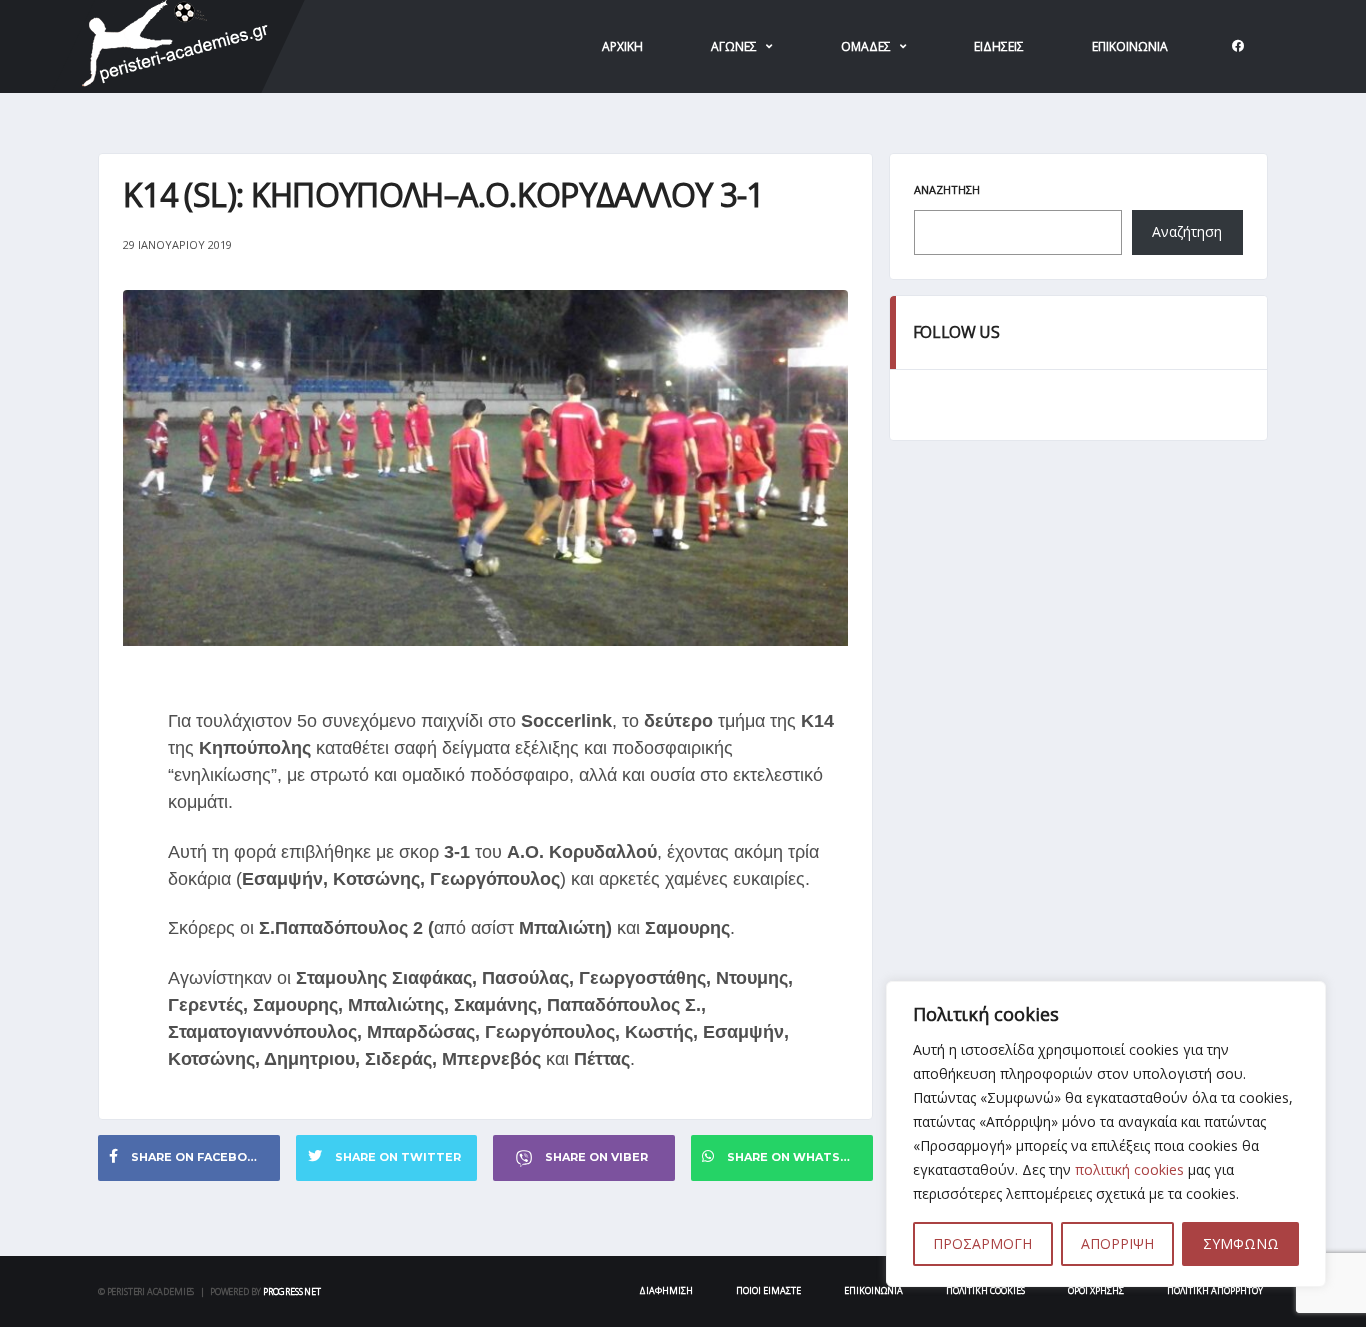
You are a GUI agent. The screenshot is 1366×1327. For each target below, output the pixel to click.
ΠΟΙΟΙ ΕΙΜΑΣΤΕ (768, 1290)
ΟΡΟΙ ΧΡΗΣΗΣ (1096, 1290)
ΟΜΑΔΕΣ (866, 46)
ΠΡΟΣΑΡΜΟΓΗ (982, 1243)
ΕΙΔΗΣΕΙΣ (999, 46)
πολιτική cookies (1129, 1169)
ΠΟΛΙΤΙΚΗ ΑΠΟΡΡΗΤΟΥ (1215, 1290)
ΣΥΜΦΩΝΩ (1241, 1243)
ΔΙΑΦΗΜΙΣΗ (666, 1290)
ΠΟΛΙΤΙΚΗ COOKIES (985, 1290)
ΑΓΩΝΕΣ (734, 46)
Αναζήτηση (947, 189)
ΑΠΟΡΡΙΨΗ (1117, 1243)
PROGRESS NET (292, 1291)
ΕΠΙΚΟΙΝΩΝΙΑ (1130, 46)
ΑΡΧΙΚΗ (622, 46)
